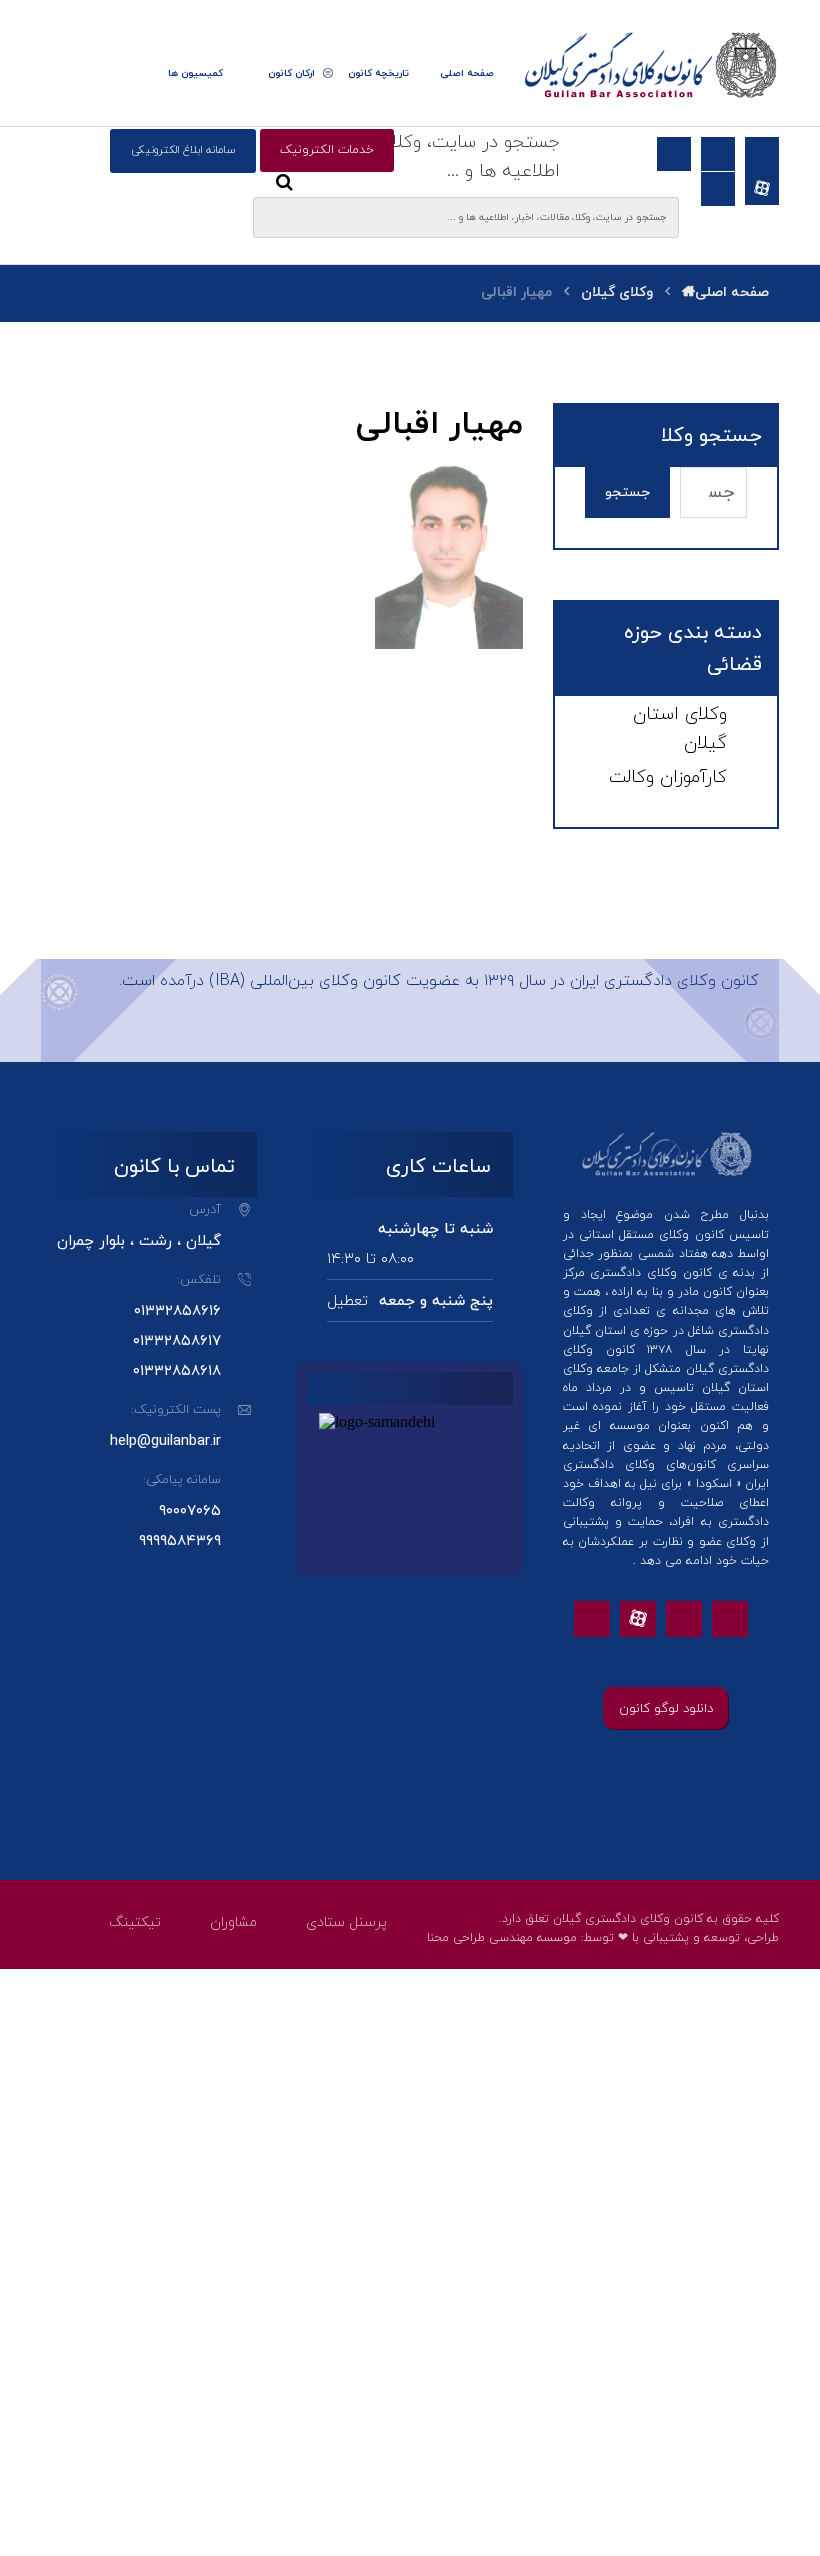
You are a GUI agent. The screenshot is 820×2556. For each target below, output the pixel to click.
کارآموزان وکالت (668, 777)
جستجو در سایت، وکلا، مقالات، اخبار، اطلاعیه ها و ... (419, 157)
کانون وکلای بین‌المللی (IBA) (305, 981)
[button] (136, 74)
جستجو (627, 492)
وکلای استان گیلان (680, 729)
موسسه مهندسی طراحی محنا (502, 1938)
